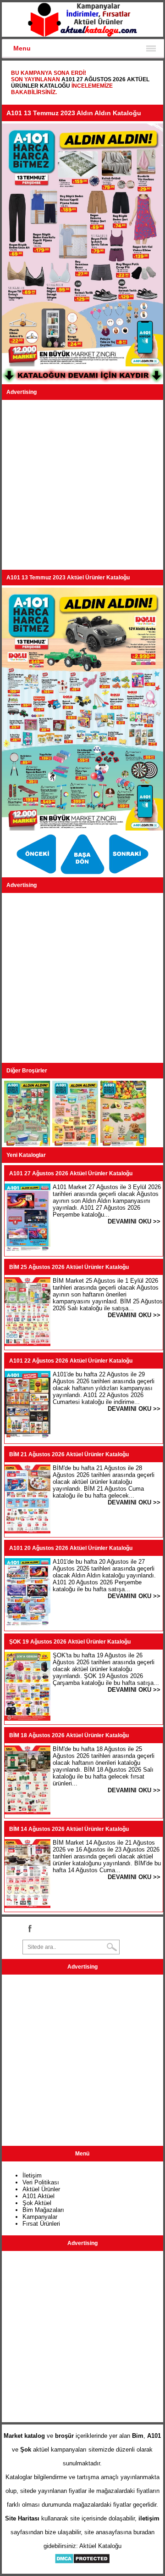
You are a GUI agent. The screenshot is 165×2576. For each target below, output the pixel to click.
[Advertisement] (82, 485)
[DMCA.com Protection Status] (82, 2562)
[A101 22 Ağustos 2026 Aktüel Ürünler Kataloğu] (27, 1438)
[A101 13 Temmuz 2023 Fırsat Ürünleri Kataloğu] (129, 874)
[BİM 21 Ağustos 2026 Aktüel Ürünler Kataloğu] (27, 1531)
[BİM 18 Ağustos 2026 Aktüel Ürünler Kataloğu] (27, 1812)
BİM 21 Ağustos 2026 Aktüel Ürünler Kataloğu (69, 1454)
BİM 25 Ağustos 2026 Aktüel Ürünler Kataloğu (69, 1267)
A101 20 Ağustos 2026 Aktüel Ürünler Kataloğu (71, 1548)
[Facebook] (29, 1928)
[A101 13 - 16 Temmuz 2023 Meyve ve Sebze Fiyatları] (123, 1144)
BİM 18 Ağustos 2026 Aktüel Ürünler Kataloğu (69, 1735)
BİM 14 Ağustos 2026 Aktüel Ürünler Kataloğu (69, 1829)
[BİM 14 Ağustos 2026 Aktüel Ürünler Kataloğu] (27, 1906)
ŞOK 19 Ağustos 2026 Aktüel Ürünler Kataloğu (70, 1642)
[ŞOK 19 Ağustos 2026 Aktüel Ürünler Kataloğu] (27, 1719)
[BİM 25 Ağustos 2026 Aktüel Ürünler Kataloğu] (27, 1344)
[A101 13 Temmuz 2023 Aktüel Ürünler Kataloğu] (84, 874)
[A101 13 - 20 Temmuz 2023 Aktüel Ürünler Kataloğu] (37, 874)
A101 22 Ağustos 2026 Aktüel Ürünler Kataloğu (71, 1361)
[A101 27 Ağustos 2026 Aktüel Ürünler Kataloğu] (27, 1250)
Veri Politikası (41, 2182)
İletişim (32, 2175)
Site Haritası (22, 2518)
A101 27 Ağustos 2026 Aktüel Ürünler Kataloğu (71, 1173)
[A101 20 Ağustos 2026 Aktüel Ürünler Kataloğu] (27, 1625)
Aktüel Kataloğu (100, 2546)
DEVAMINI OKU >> (134, 1221)
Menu (22, 48)
